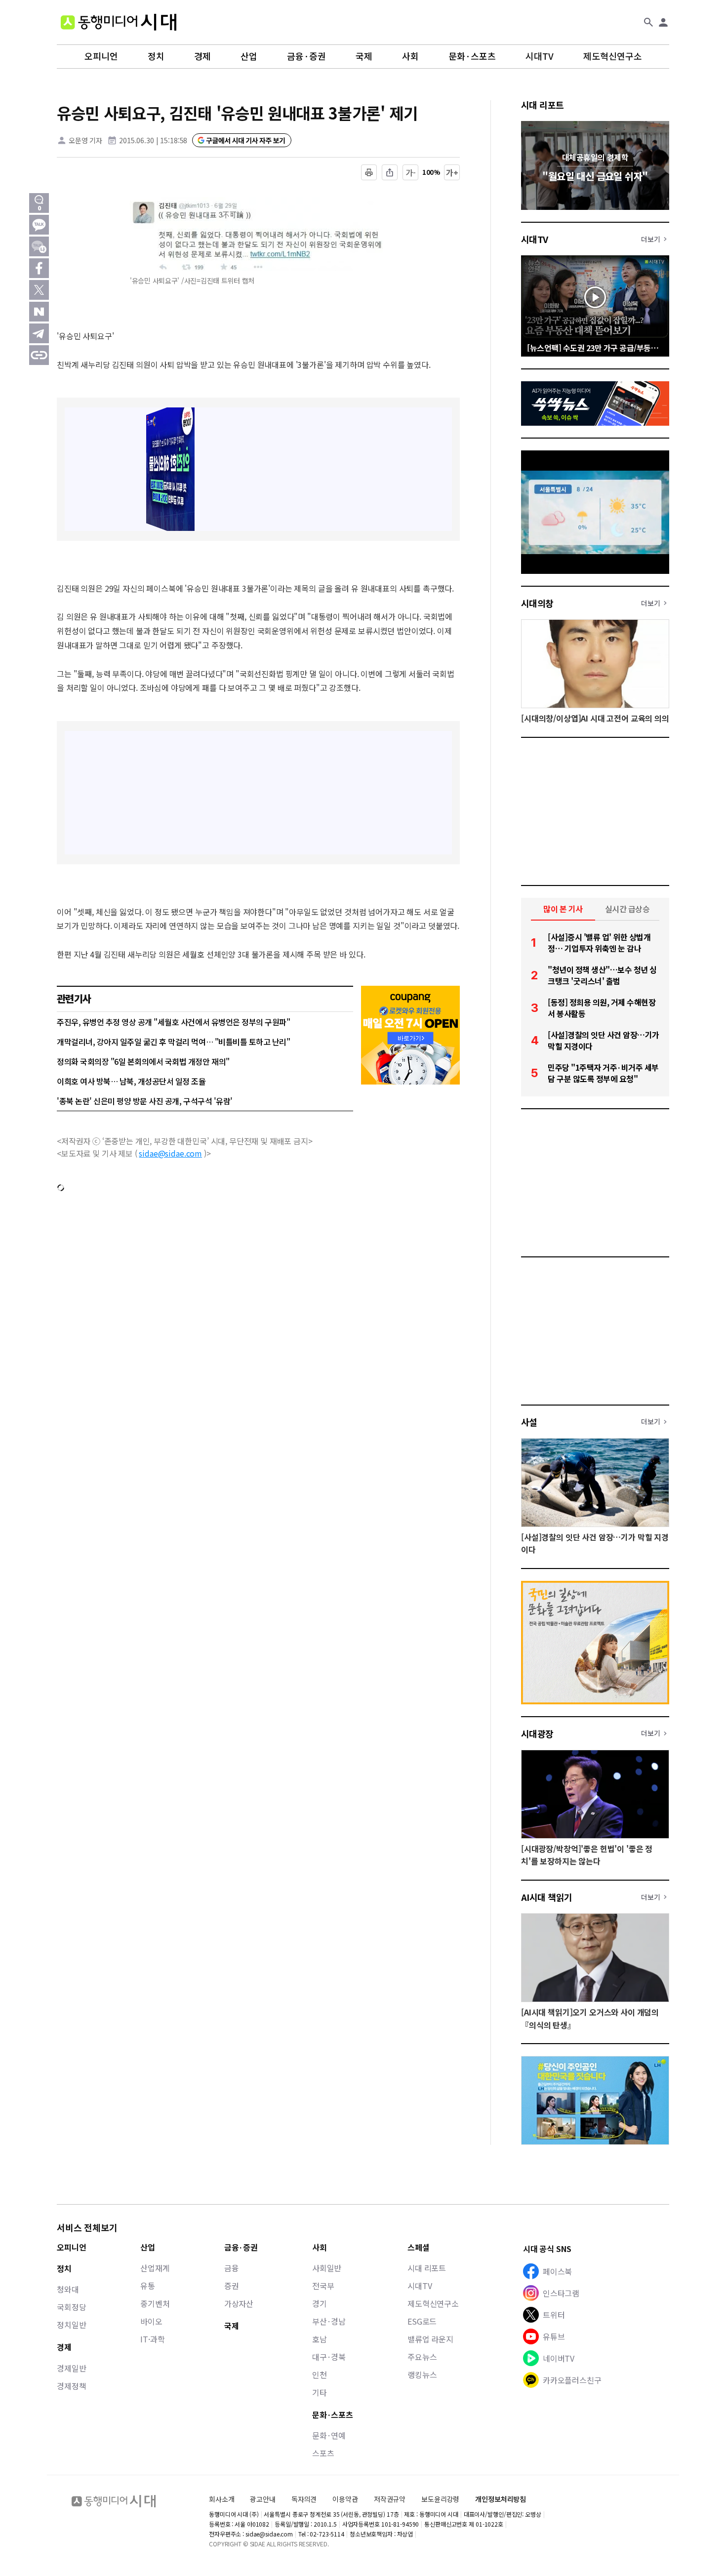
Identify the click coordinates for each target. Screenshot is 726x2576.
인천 (320, 2375)
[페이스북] (39, 268)
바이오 (151, 2321)
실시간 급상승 (627, 909)
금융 (232, 2268)
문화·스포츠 (472, 56)
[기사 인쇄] (369, 172)
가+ (452, 172)
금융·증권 (306, 56)
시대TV (540, 56)
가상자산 (239, 2303)
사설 (529, 1422)
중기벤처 (155, 2303)
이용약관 (345, 2499)
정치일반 (71, 2325)
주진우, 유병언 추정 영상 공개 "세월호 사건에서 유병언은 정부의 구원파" (173, 1022)
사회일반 (327, 2268)
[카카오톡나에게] (39, 246)
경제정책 (71, 2386)
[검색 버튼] (648, 22)
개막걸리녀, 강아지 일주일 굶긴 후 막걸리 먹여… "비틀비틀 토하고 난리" (173, 1042)
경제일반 (71, 2368)
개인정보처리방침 (501, 2499)
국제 (364, 56)
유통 (148, 2286)
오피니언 (101, 56)
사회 (410, 56)
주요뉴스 (422, 2357)
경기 (320, 2303)
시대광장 (537, 1733)
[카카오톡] (39, 225)
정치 (156, 56)
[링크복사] (39, 355)
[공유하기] (390, 172)
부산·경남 (329, 2321)
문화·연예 (329, 2435)
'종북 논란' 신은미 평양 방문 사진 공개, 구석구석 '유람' (145, 1101)
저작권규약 (390, 2499)
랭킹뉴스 (422, 2375)
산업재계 (155, 2268)
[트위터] (39, 290)
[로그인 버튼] (663, 22)
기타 (320, 2392)
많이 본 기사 (563, 909)
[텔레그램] (39, 333)
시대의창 (537, 603)
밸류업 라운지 (430, 2339)
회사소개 (222, 2499)
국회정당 (71, 2307)
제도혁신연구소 (613, 56)
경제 (202, 56)
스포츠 (323, 2453)
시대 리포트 (543, 105)
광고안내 (262, 2499)
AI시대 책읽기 (547, 1897)
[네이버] (39, 312)
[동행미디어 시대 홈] (119, 22)
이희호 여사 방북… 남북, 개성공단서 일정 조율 (131, 1081)
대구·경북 (329, 2357)
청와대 (68, 2289)
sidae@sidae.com (170, 1153)
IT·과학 (152, 2339)
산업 (249, 56)
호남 (320, 2339)
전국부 (323, 2286)
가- (411, 172)
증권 (232, 2286)
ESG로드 (422, 2321)
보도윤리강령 (440, 2499)
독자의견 (304, 2499)
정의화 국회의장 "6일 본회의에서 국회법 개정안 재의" (143, 1061)
